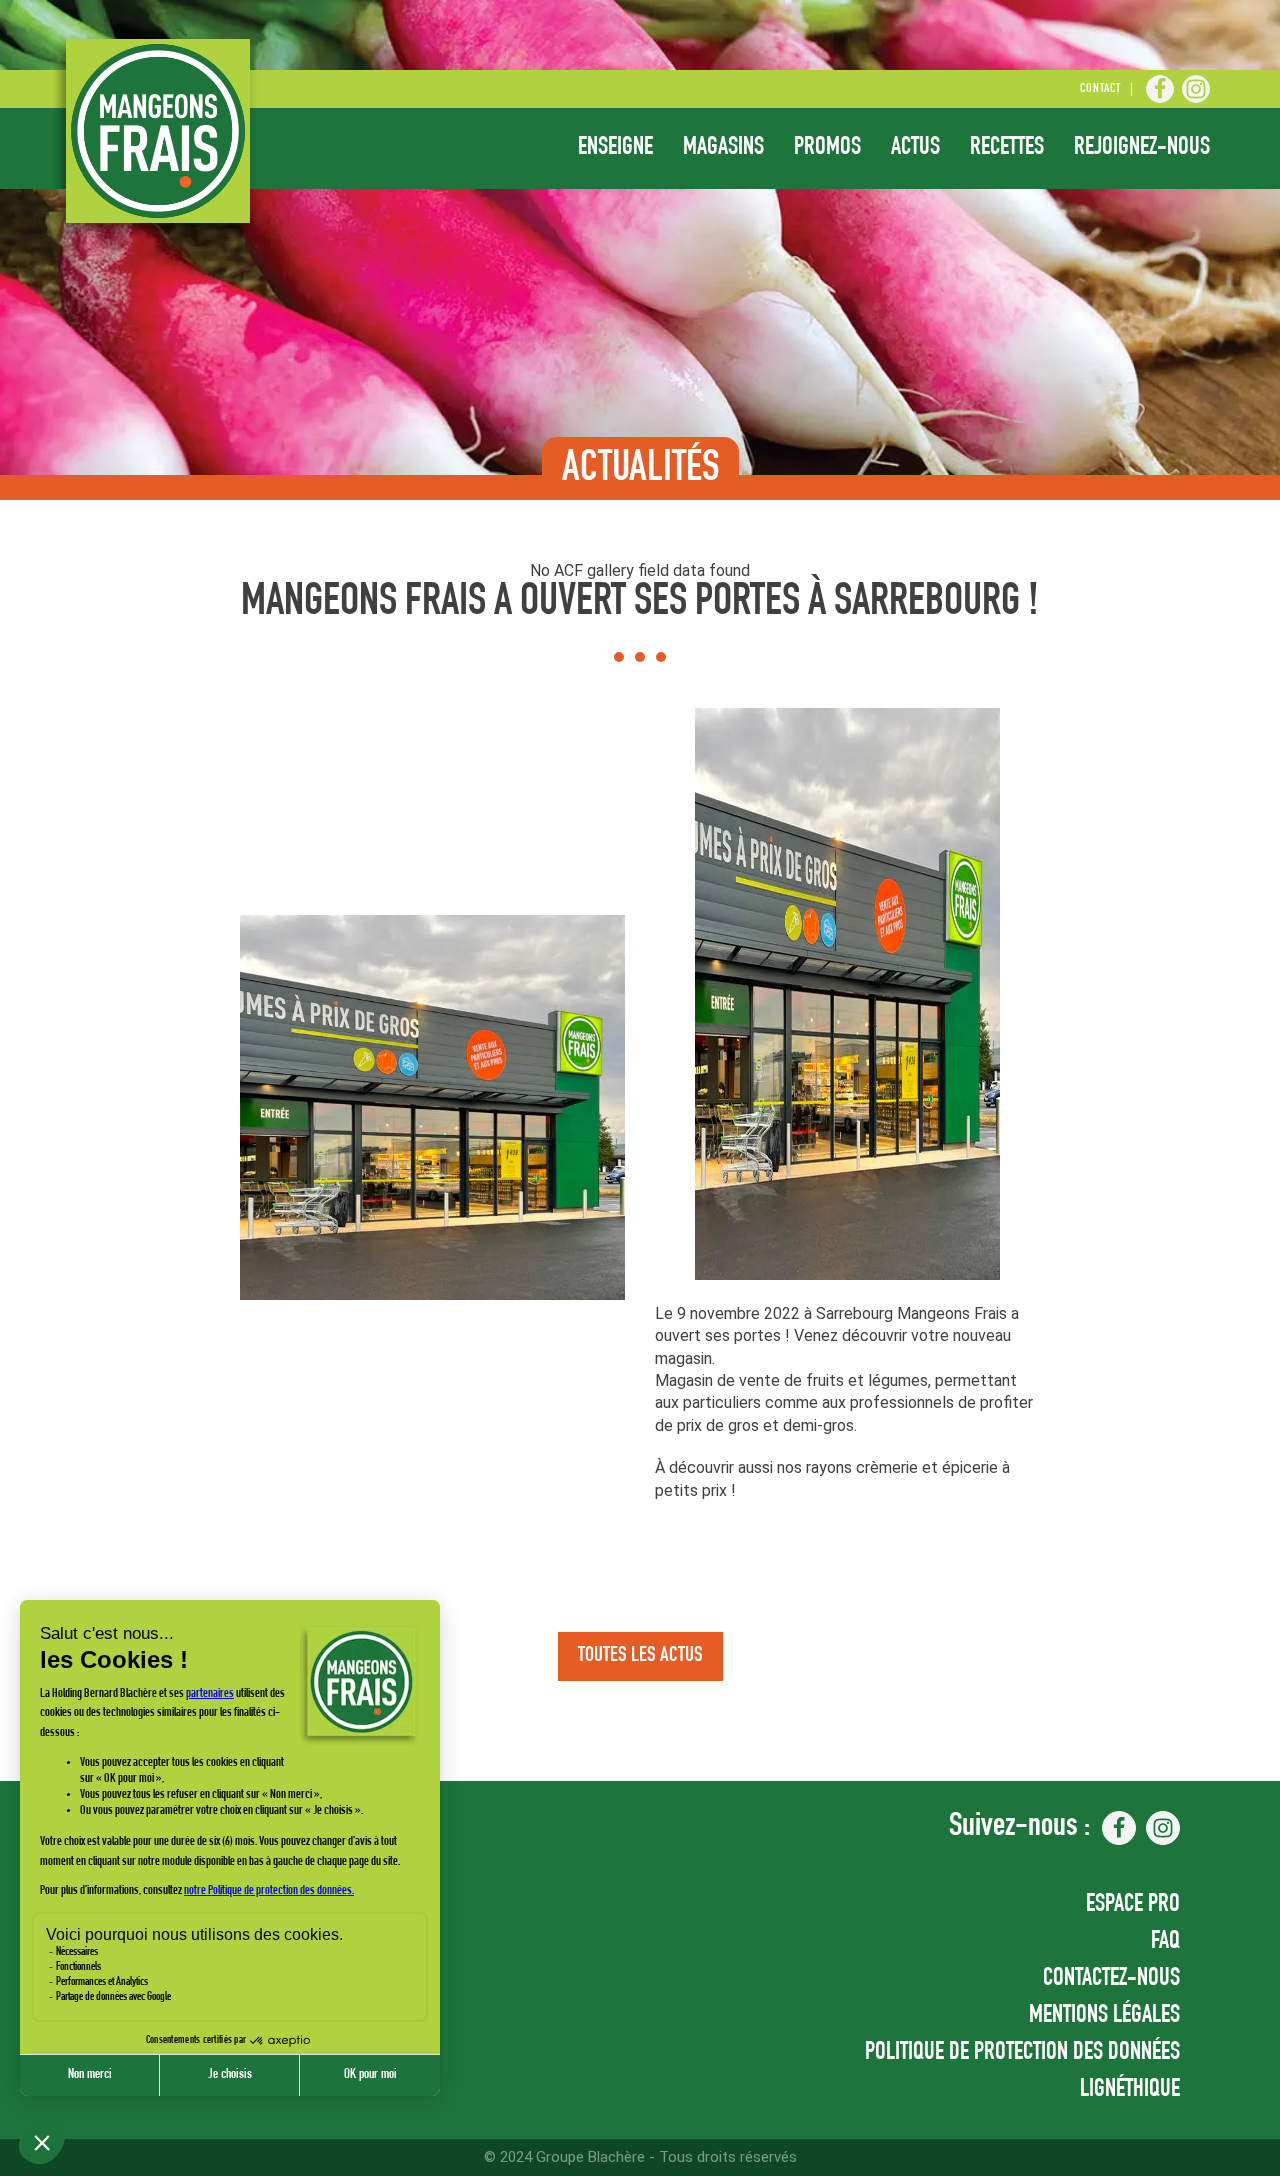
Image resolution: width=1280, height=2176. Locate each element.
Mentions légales (1104, 2016)
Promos (827, 148)
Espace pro (1133, 1905)
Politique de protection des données (1022, 2053)
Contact (1100, 89)
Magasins (723, 148)
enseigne (615, 148)
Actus (915, 148)
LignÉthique (1130, 2090)
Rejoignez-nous (1142, 148)
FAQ (1165, 1942)
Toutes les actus (640, 1656)
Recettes (1007, 148)
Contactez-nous (1111, 1979)
